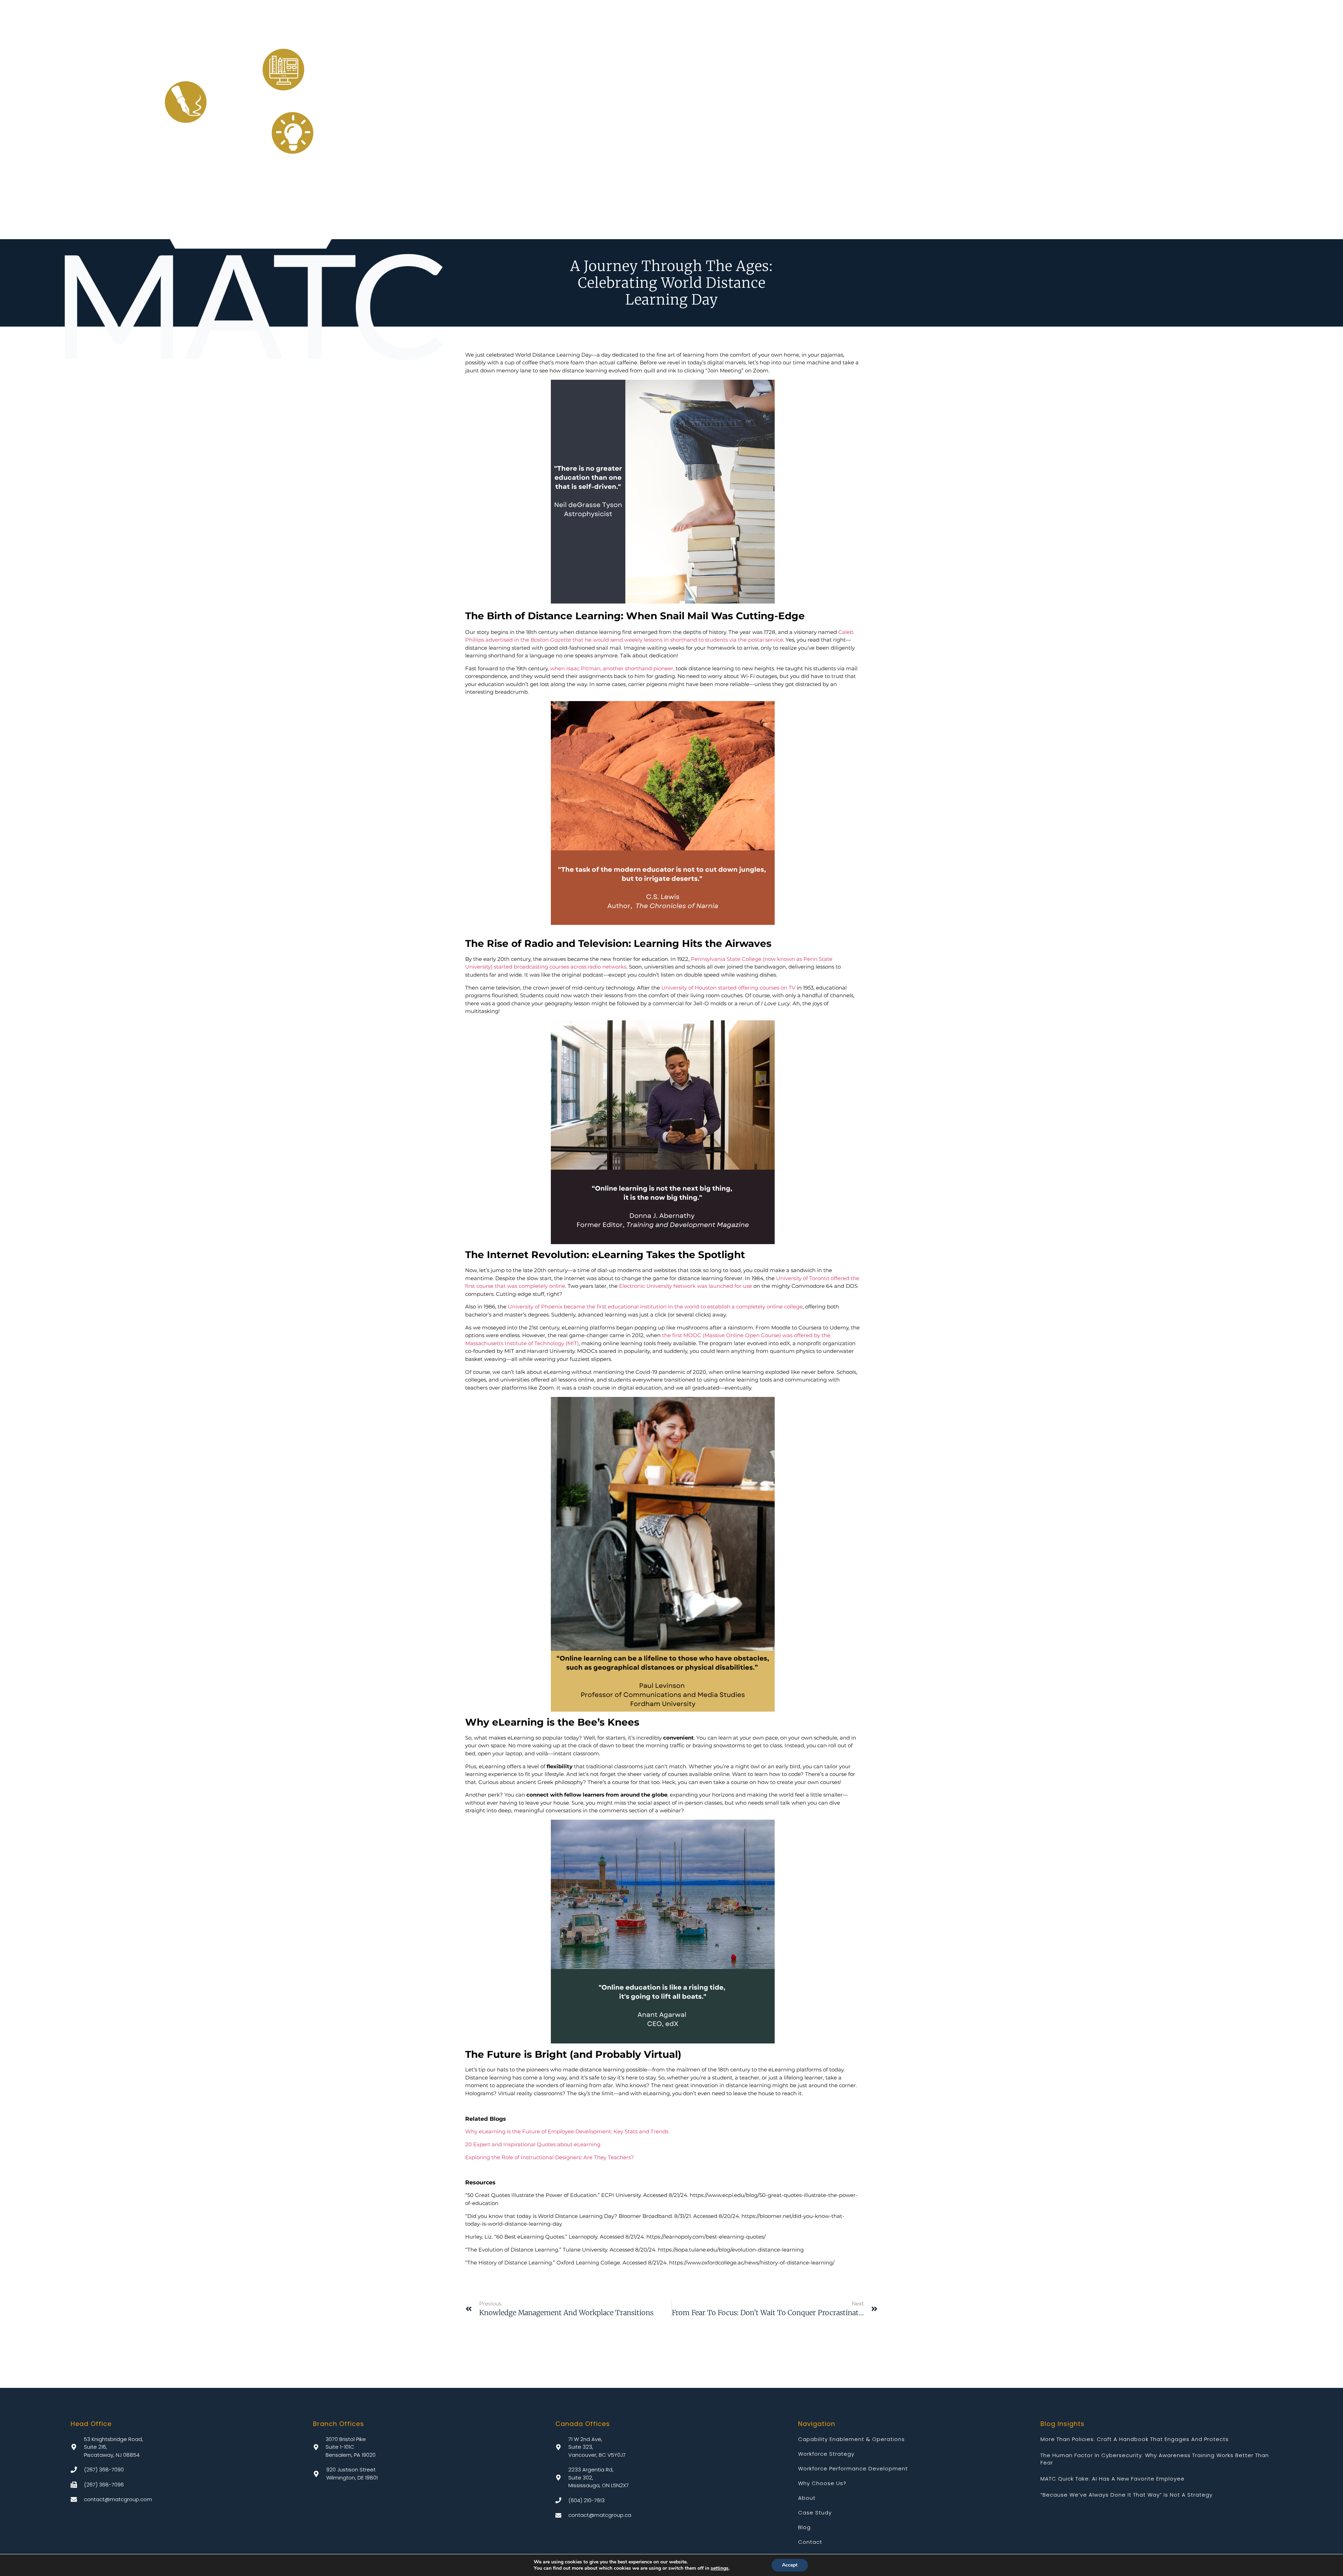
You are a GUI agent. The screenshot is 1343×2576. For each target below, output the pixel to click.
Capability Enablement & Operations (851, 2439)
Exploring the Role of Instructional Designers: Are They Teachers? (550, 2157)
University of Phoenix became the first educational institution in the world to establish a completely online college (655, 1307)
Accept (790, 2565)
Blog (804, 2527)
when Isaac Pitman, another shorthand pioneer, (612, 668)
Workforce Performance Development (853, 2468)
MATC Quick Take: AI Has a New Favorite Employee (1113, 2479)
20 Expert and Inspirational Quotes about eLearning (533, 2144)
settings (720, 2568)
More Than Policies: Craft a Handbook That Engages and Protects (1135, 2439)
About (807, 2498)
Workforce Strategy (826, 2454)
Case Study (815, 2513)
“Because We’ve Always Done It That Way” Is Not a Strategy (1127, 2495)
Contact (810, 2542)
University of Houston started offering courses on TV (728, 988)
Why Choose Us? (822, 2483)
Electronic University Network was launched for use (685, 1286)
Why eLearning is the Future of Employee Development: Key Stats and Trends (567, 2131)
